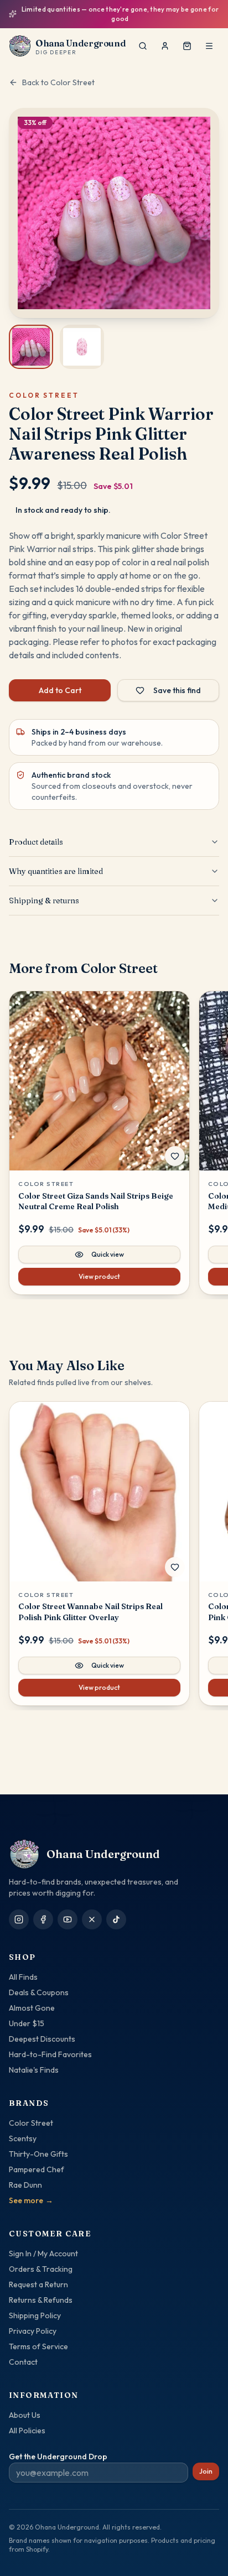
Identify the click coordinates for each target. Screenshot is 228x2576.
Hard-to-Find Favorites (50, 2054)
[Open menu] (209, 38)
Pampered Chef (37, 2169)
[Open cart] (187, 38)
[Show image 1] (31, 339)
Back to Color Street (58, 74)
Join (206, 2471)
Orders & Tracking (41, 2269)
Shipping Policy (35, 2315)
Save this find (177, 682)
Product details (36, 834)
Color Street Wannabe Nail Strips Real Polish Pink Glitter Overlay (90, 1604)
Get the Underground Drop (58, 2457)
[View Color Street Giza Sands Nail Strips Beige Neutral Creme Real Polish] (99, 1073)
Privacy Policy (33, 2331)
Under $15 (27, 2023)
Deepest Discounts (42, 2039)
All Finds (23, 1977)
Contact (23, 2362)
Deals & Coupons (39, 1992)
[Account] (165, 38)
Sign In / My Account (43, 2254)
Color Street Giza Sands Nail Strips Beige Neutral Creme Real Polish (96, 1193)
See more (31, 2200)
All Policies (27, 2431)
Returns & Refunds (41, 2300)
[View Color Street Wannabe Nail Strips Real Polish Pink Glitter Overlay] (99, 1484)
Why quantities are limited (56, 863)
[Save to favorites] (175, 1148)
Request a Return (38, 2284)
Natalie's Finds (34, 2070)
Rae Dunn (25, 2185)
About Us (25, 2415)
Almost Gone (32, 2008)
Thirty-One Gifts (38, 2154)
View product (99, 1269)
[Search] (143, 38)
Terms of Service (38, 2346)
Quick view (108, 1247)
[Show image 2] (82, 339)
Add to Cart (60, 682)
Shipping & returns (44, 892)
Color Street (31, 2123)
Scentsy (23, 2138)
